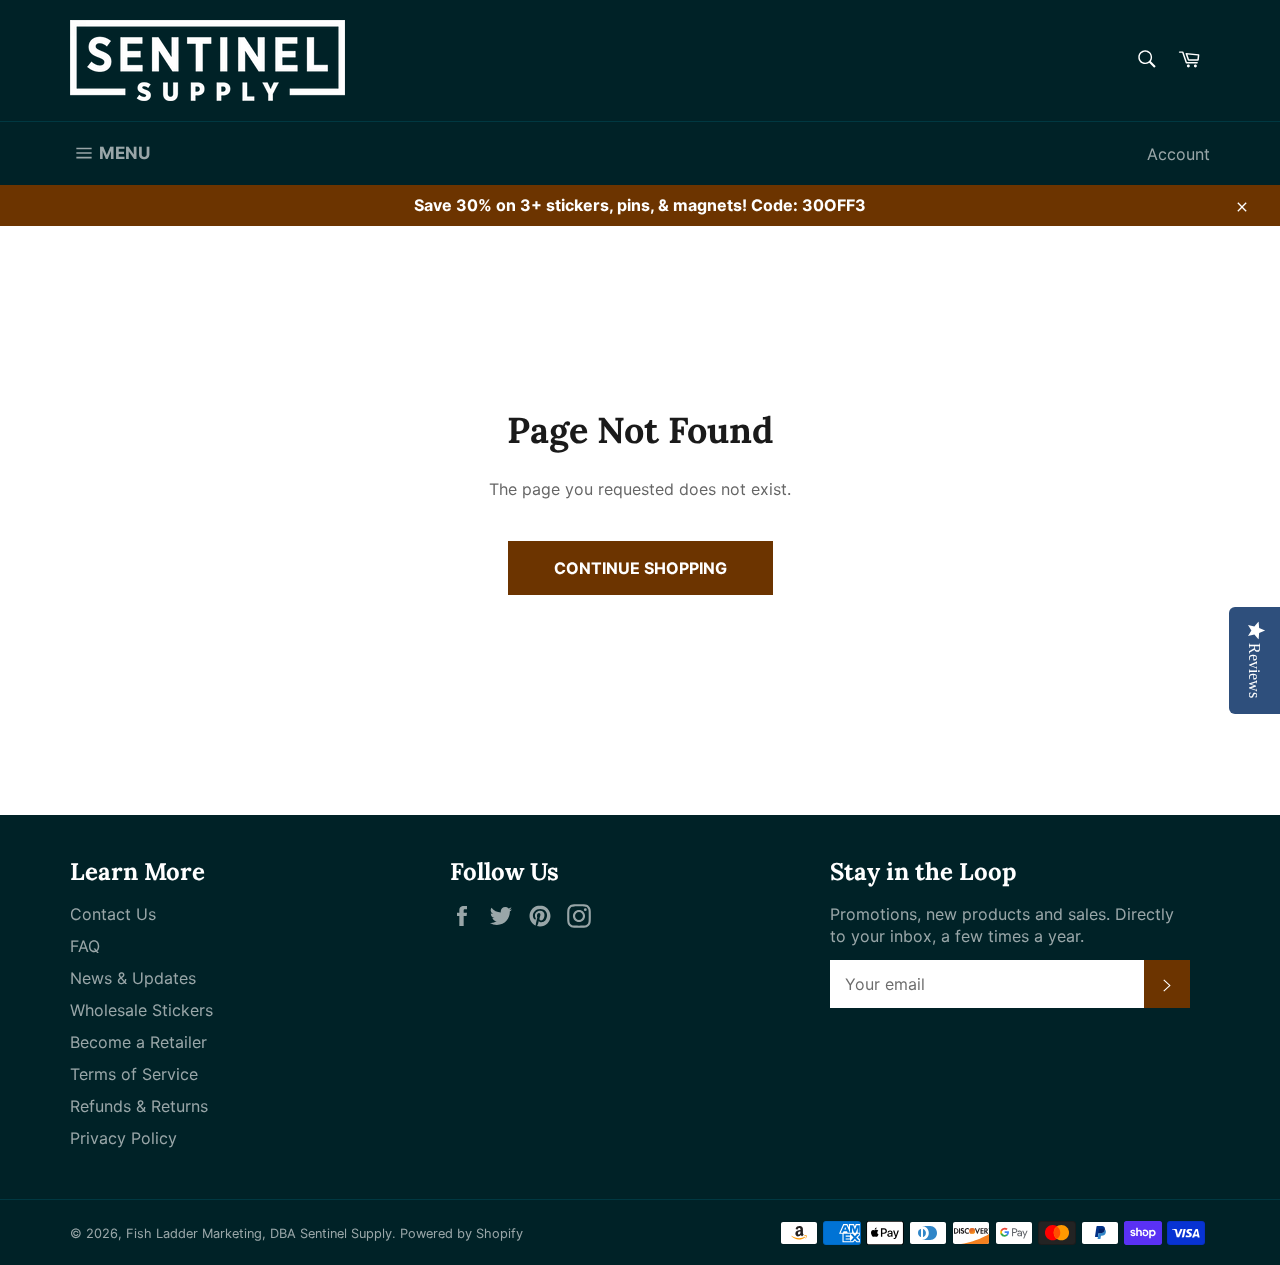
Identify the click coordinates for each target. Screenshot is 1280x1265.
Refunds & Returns (139, 1106)
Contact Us (113, 914)
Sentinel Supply (346, 1233)
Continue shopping (640, 568)
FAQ (85, 946)
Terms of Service (134, 1074)
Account (1178, 154)
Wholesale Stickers (141, 1010)
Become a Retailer (138, 1042)
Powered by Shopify (461, 1233)
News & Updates (133, 978)
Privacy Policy (123, 1138)
